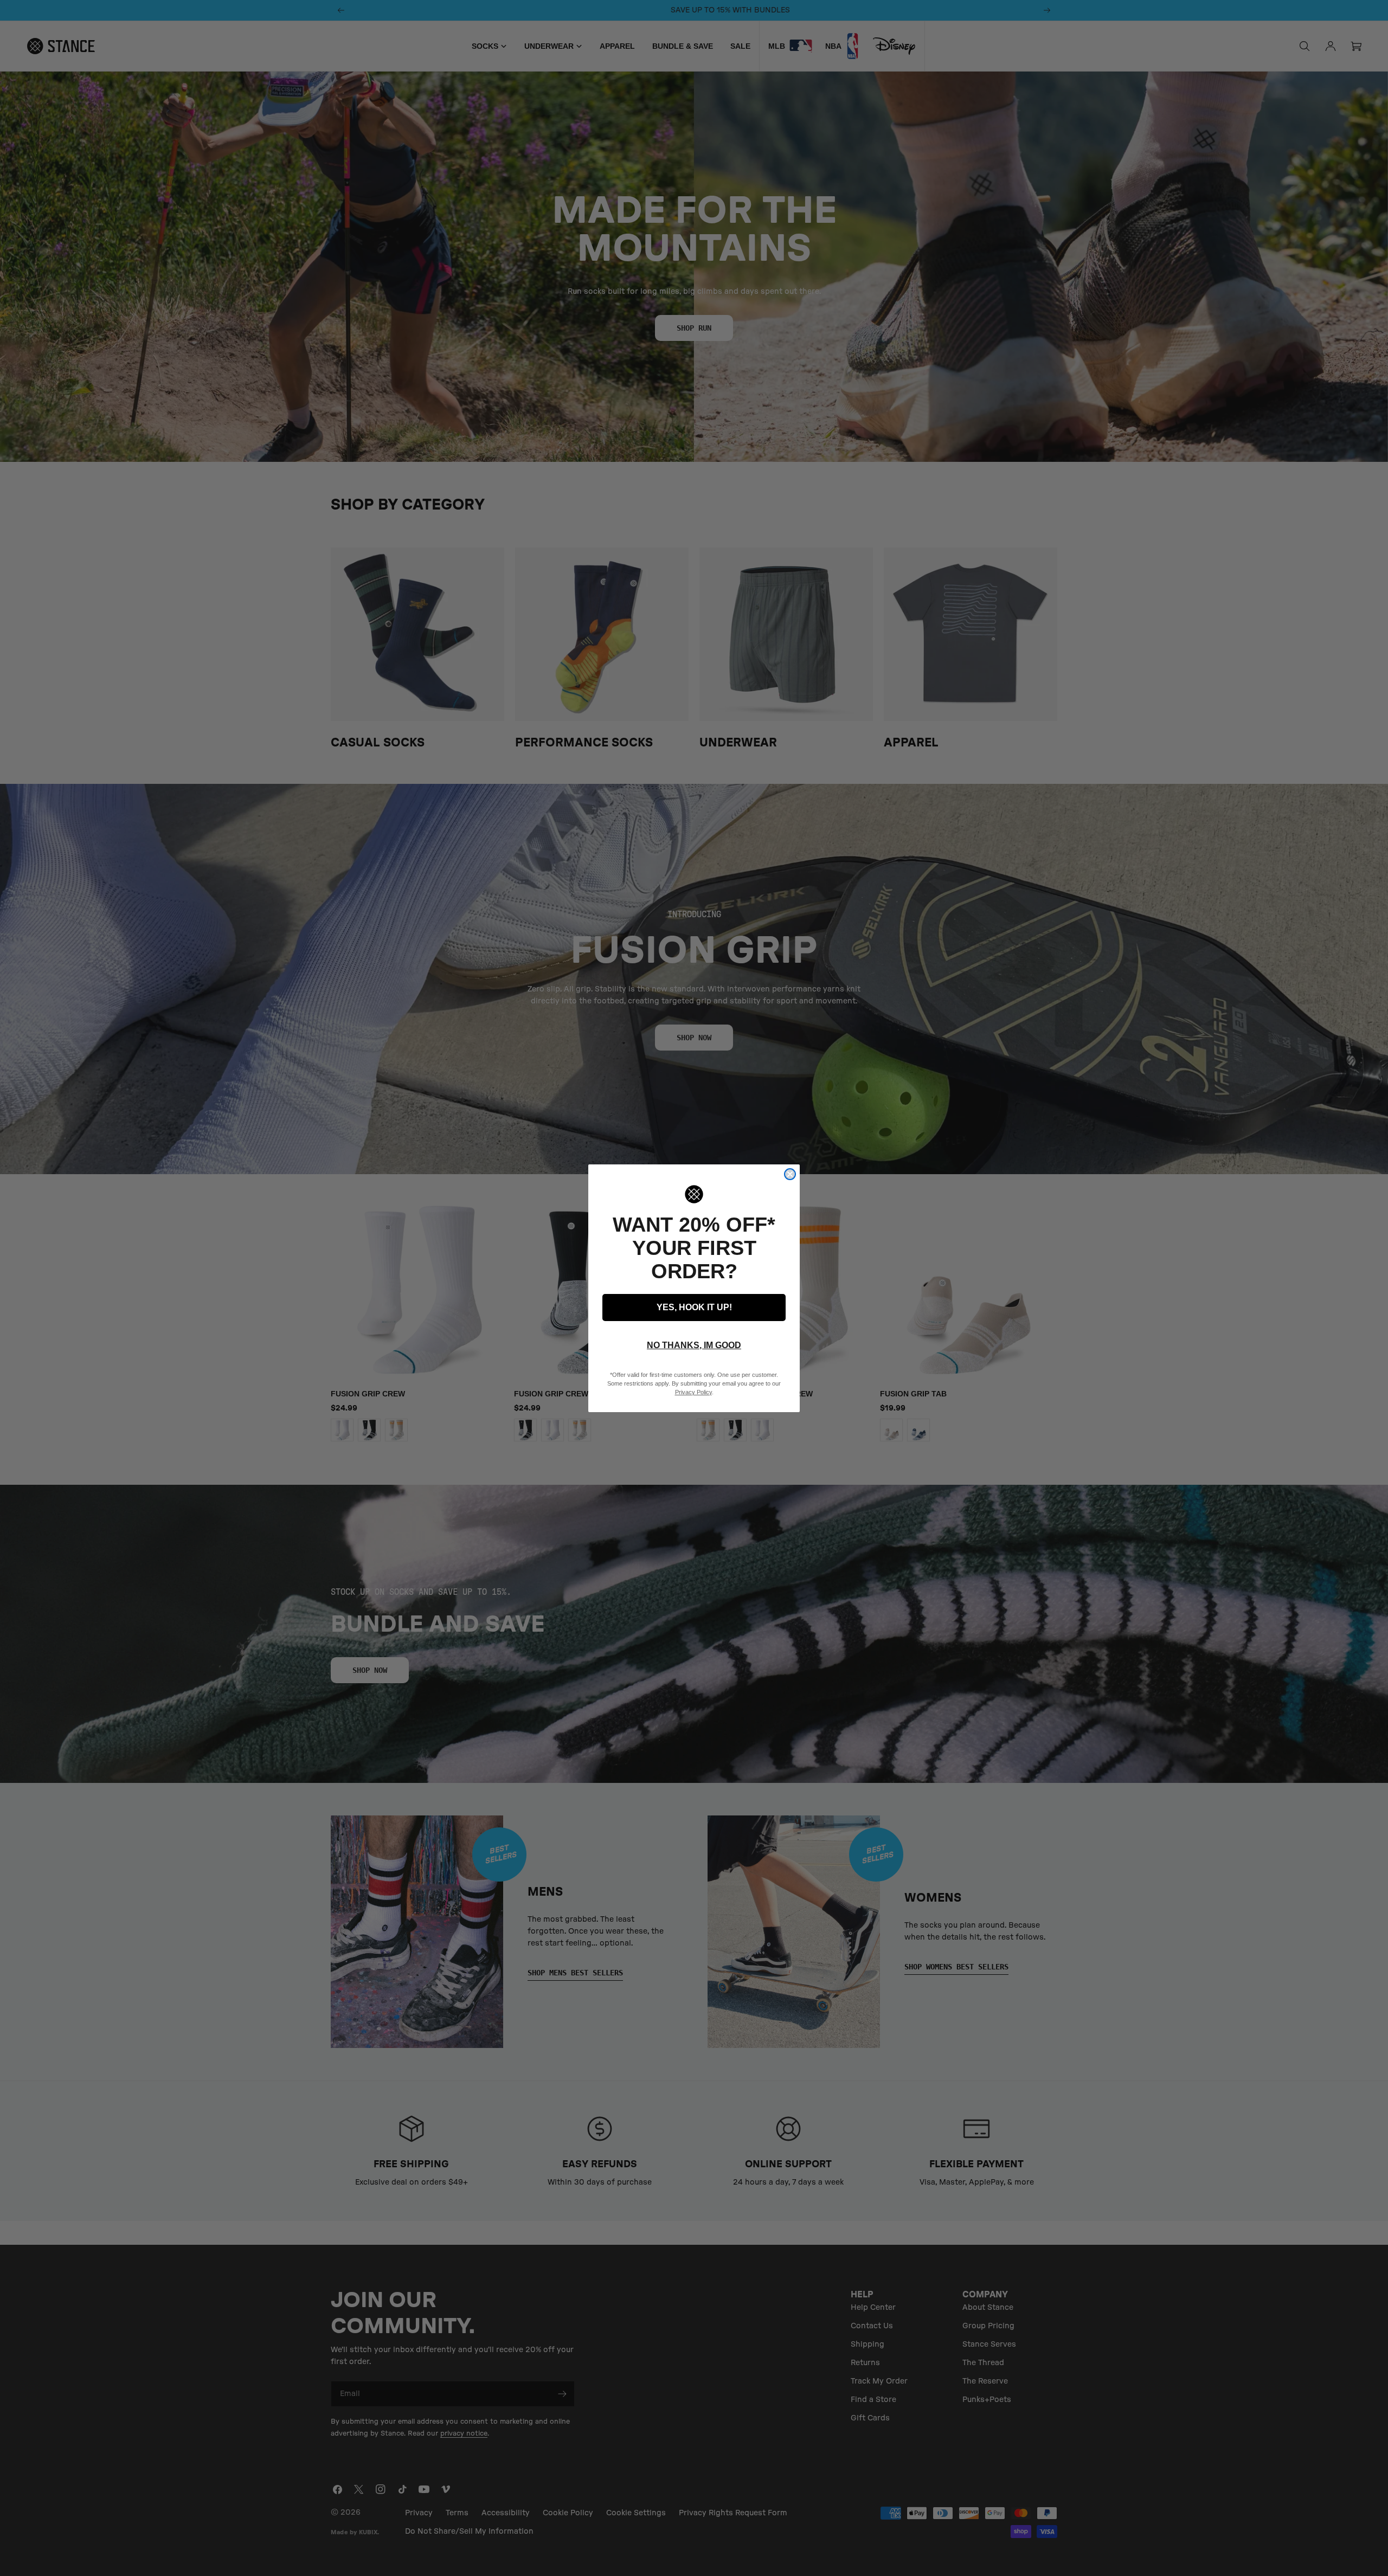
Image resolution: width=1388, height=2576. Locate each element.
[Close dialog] (790, 1174)
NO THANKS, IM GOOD (694, 1345)
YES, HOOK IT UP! (694, 1307)
